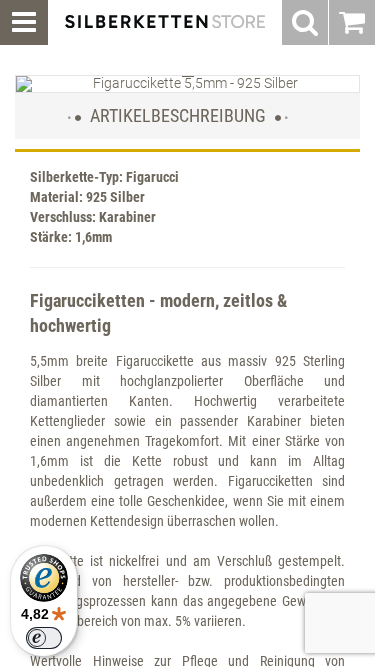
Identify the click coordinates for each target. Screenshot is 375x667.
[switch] (44, 638)
